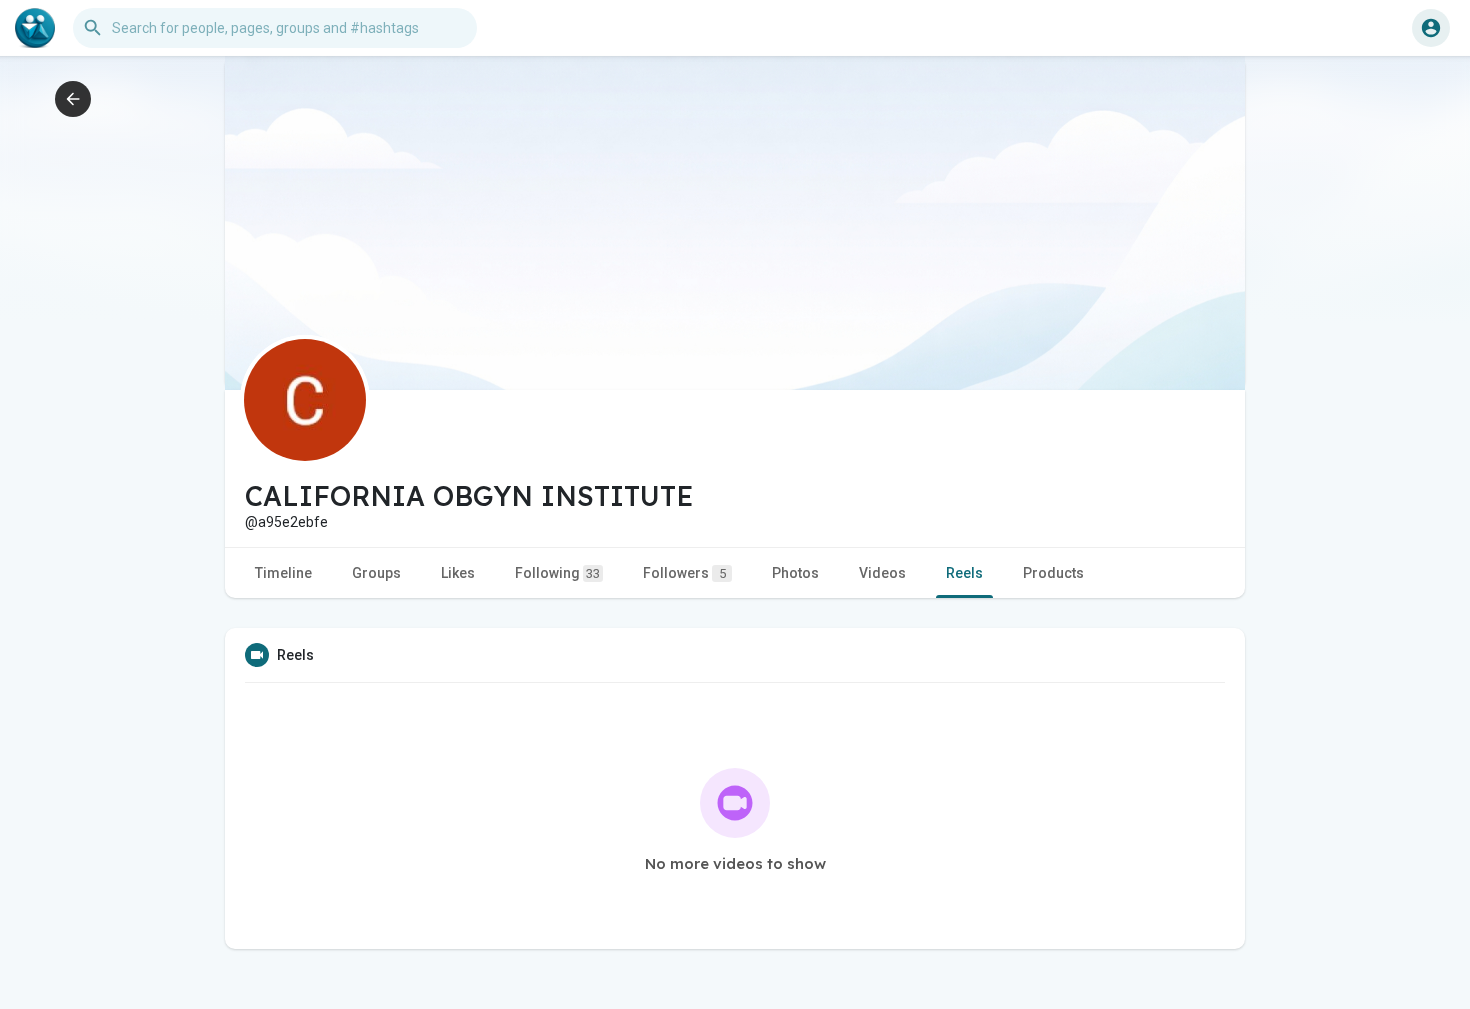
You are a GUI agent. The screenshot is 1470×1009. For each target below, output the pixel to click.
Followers (684, 573)
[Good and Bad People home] (35, 28)
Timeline (283, 573)
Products (1053, 573)
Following (557, 573)
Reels (964, 573)
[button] (1431, 28)
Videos (882, 573)
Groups (376, 573)
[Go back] (73, 99)
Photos (795, 573)
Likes (458, 573)
